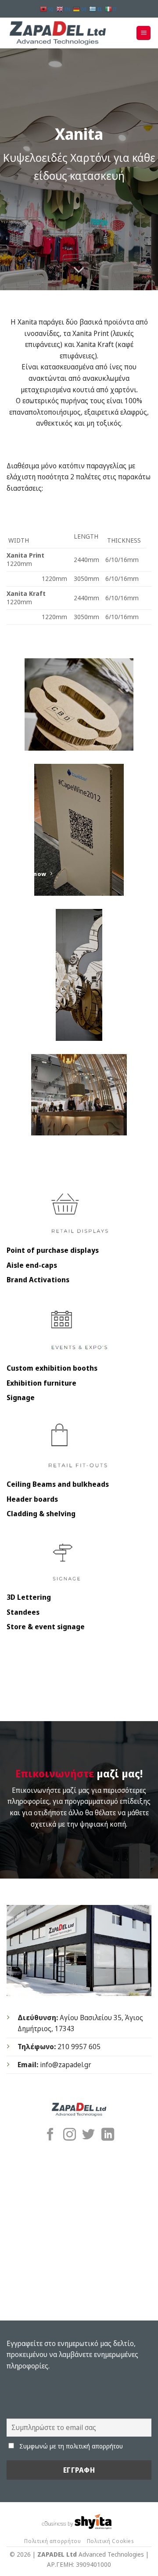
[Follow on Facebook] (50, 2135)
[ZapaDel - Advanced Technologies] (61, 33)
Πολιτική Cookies (110, 2541)
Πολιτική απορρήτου (52, 2541)
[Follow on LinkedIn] (108, 2135)
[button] (144, 33)
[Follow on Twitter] (88, 2135)
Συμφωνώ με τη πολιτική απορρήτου (71, 2446)
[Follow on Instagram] (70, 2135)
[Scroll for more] (79, 270)
